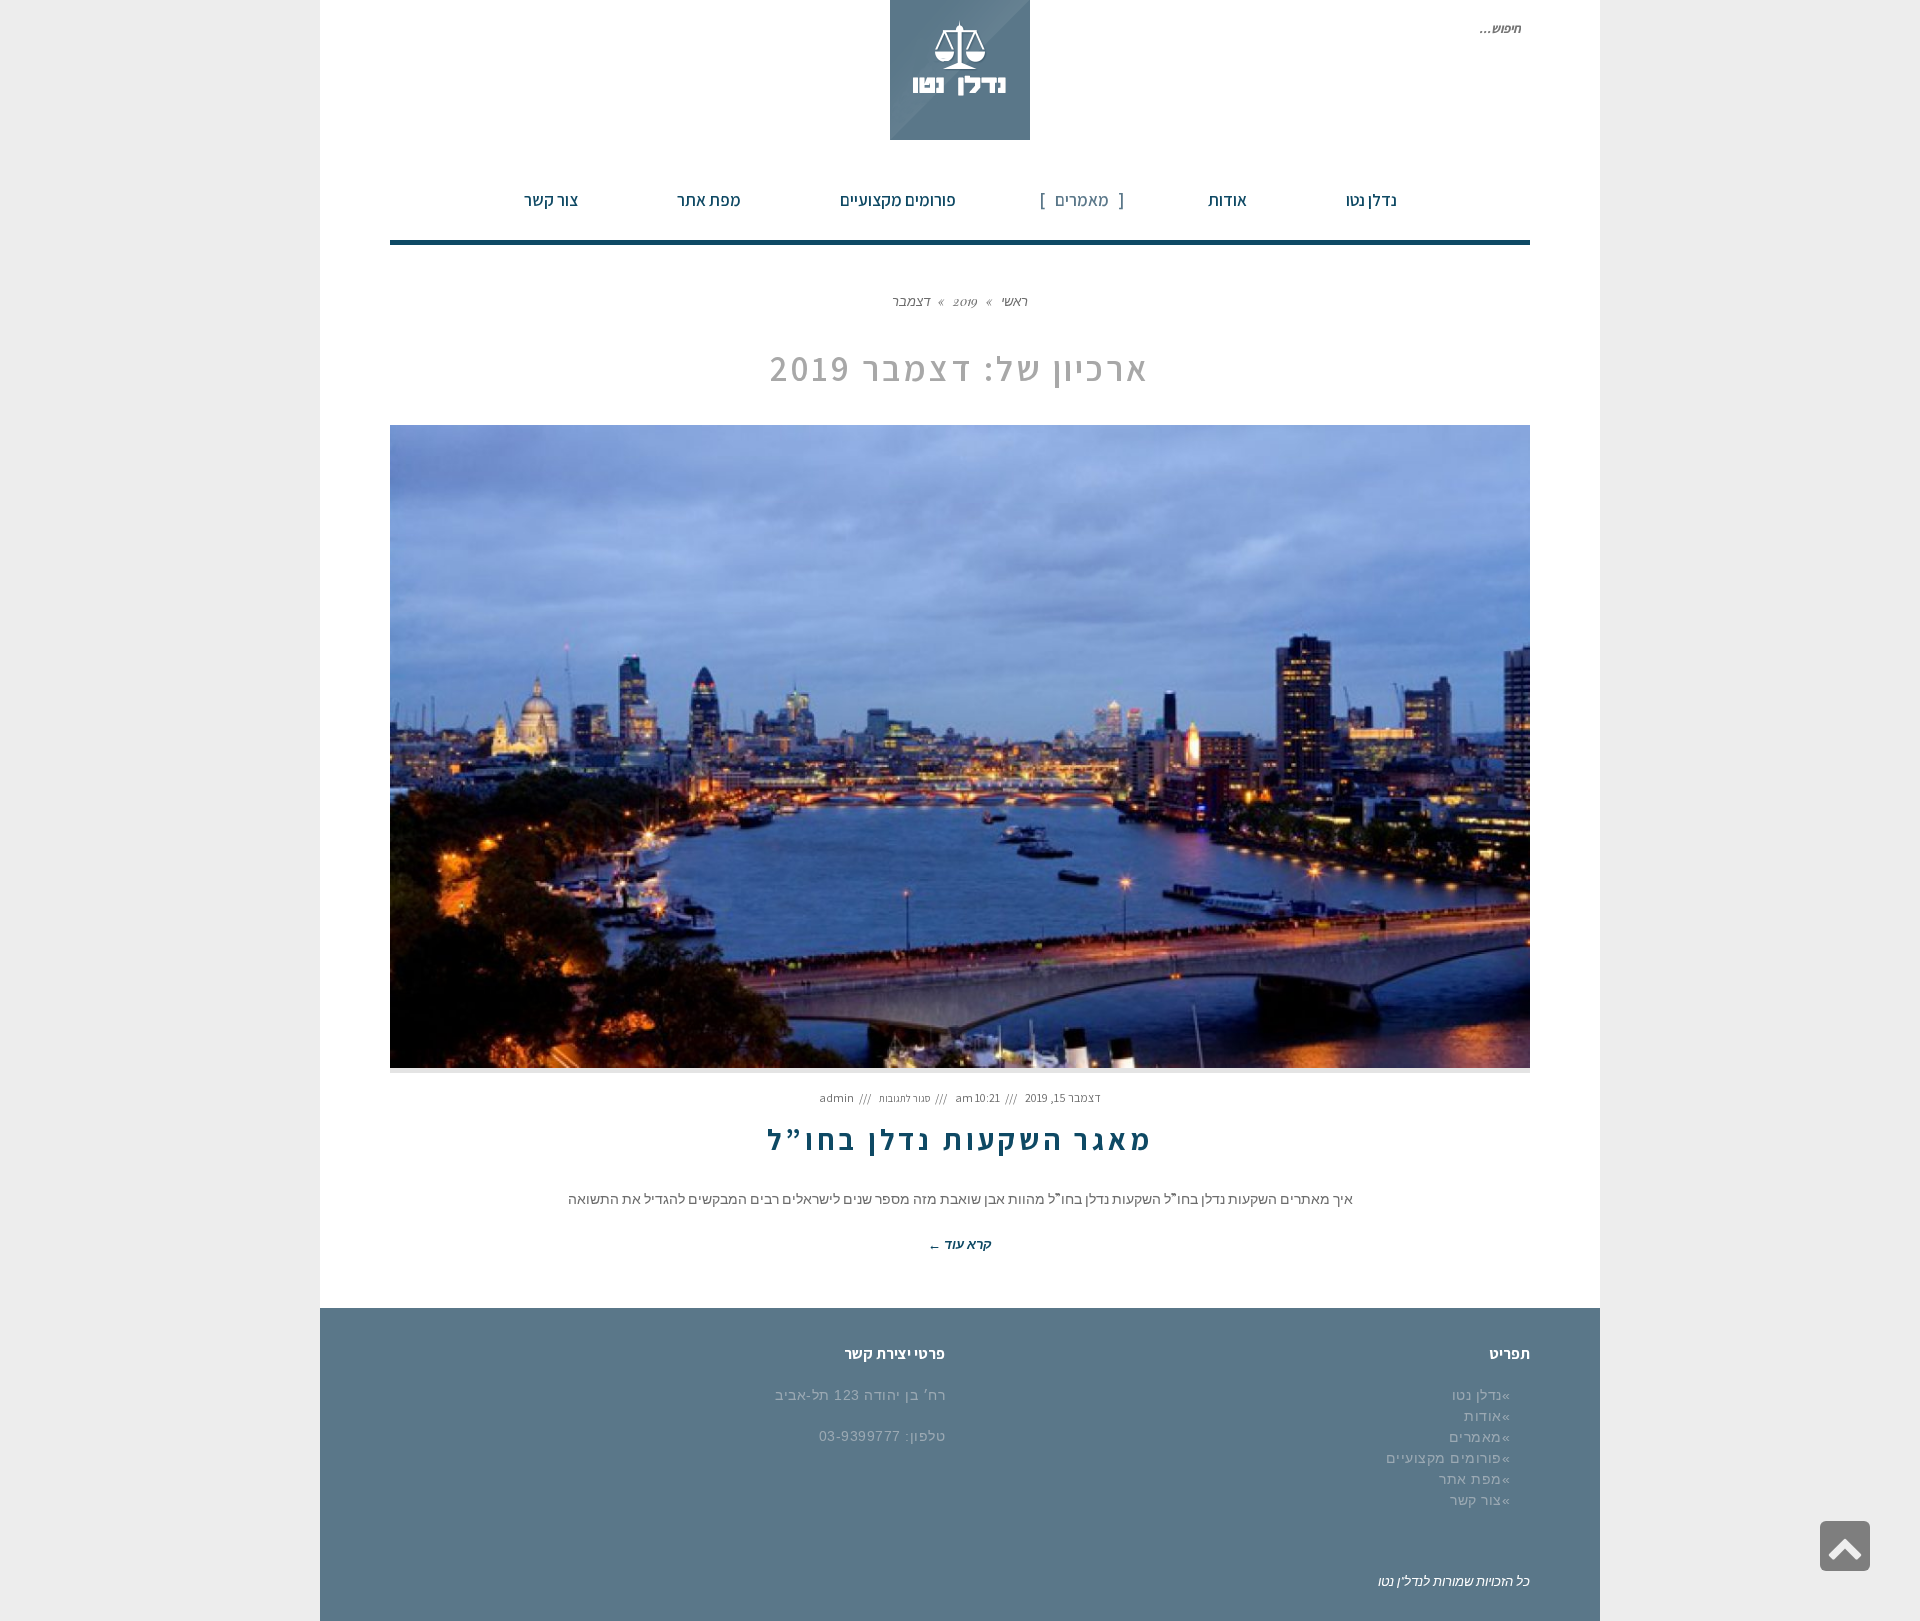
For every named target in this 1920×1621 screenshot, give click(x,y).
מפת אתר (1470, 1479)
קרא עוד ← (960, 1243)
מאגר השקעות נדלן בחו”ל (960, 1139)
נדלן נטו (1477, 1395)
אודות (1483, 1416)
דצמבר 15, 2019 (1063, 1097)
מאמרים (1475, 1437)
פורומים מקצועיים (1444, 1458)
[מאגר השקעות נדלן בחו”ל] (960, 749)
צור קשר (1476, 1500)
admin (836, 1097)
